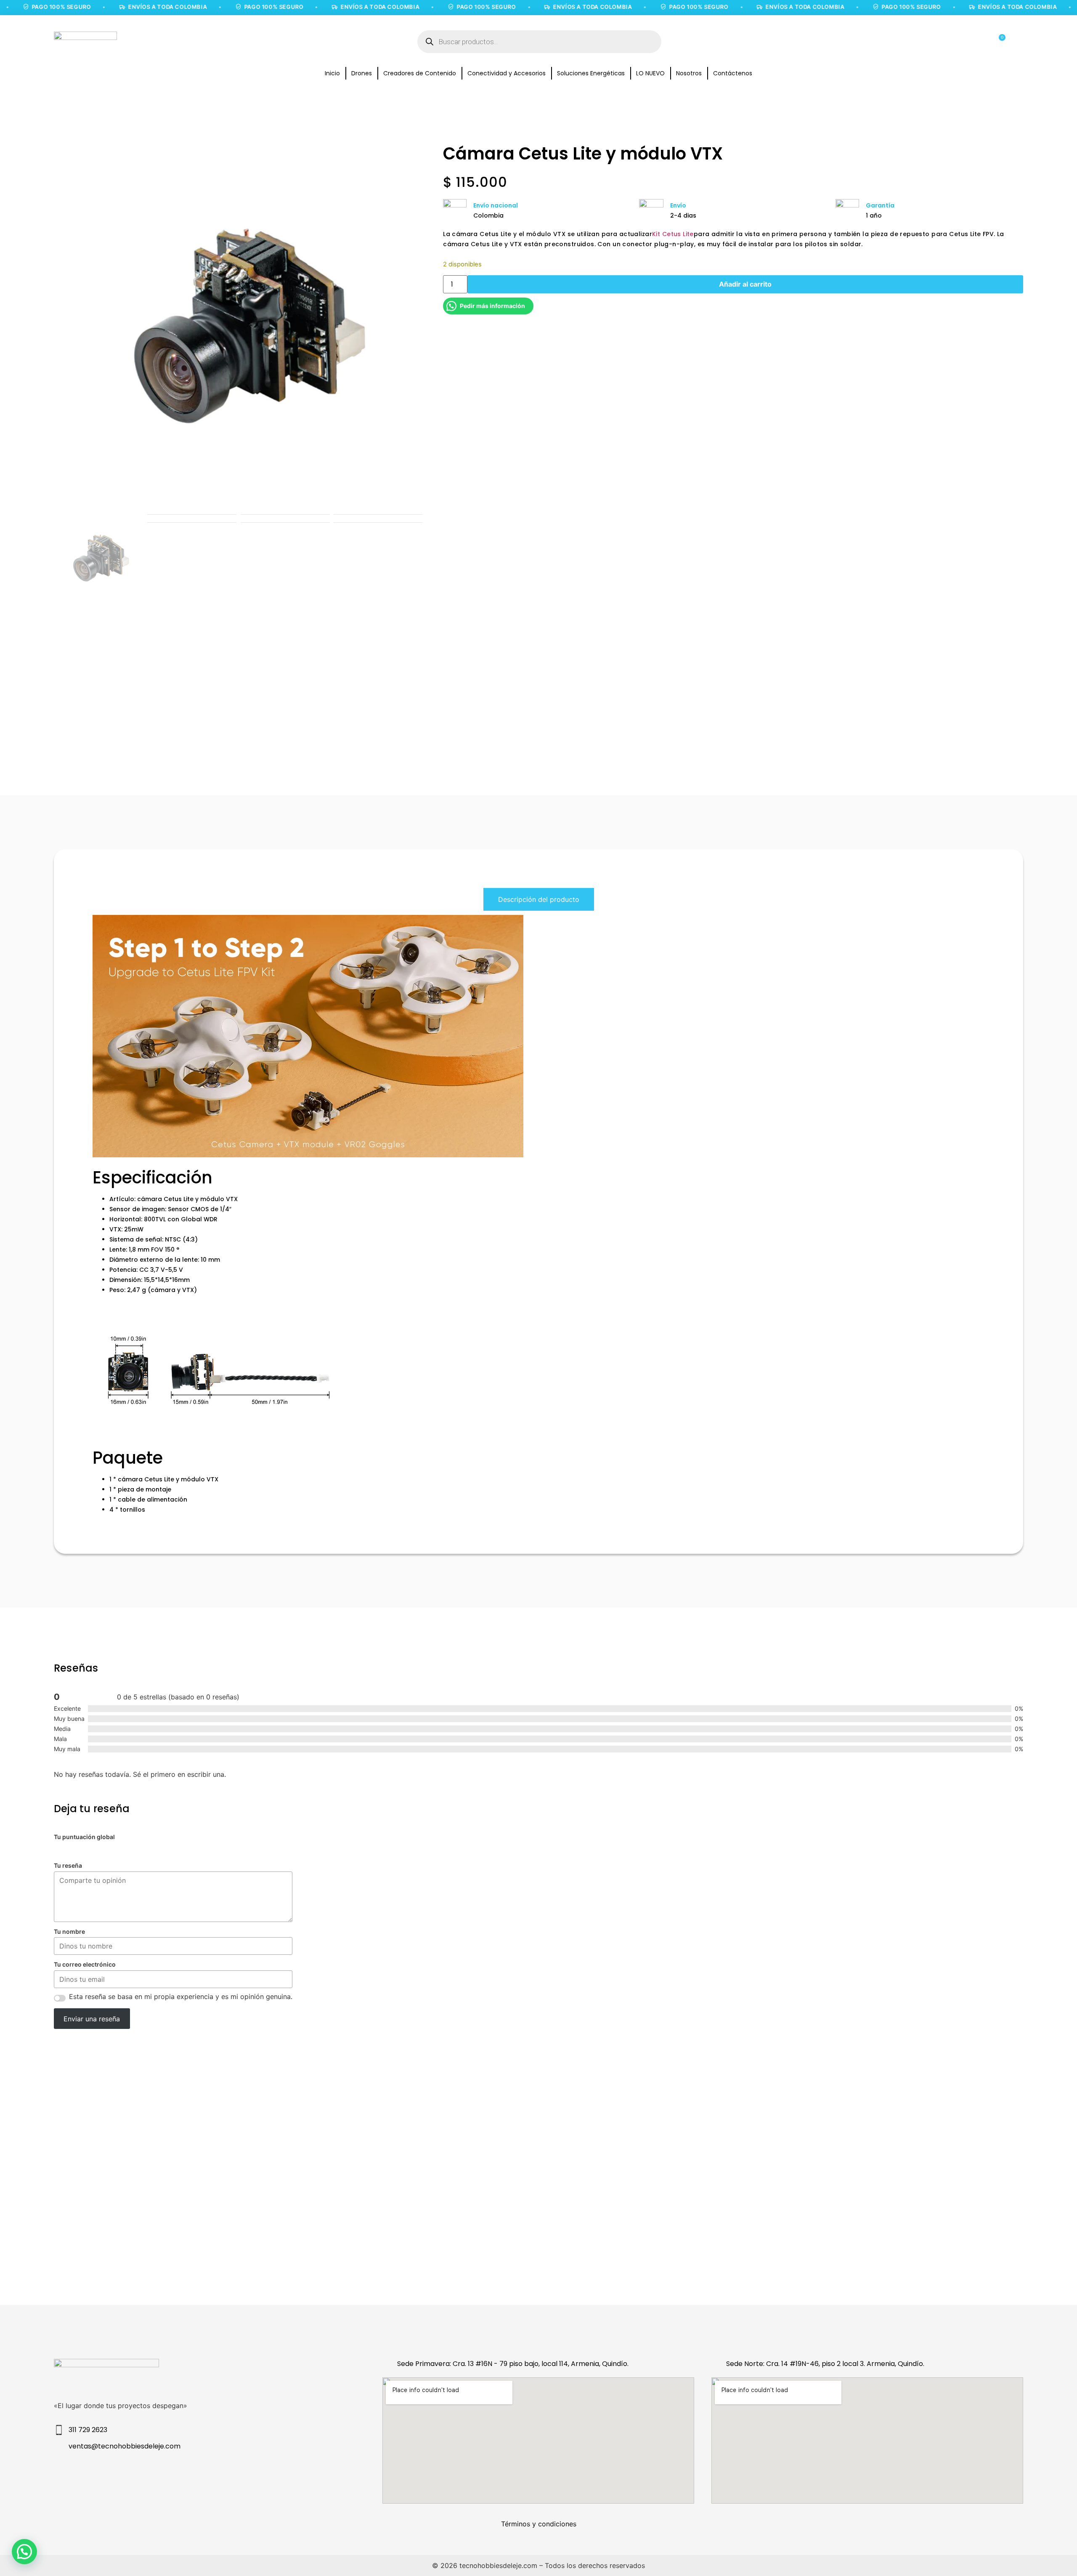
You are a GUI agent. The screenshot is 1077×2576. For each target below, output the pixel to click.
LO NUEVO (650, 73)
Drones (362, 73)
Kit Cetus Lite (673, 234)
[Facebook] (193, 2475)
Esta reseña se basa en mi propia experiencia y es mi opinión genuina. (181, 1996)
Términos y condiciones (539, 2524)
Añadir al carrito (745, 284)
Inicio (332, 73)
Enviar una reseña (92, 2019)
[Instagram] (159, 2475)
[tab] (539, 899)
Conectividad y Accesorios (507, 73)
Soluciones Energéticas (591, 73)
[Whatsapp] (261, 2475)
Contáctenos (733, 73)
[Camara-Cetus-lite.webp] (238, 330)
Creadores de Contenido (420, 73)
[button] (24, 2552)
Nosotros (689, 73)
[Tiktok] (227, 2475)
